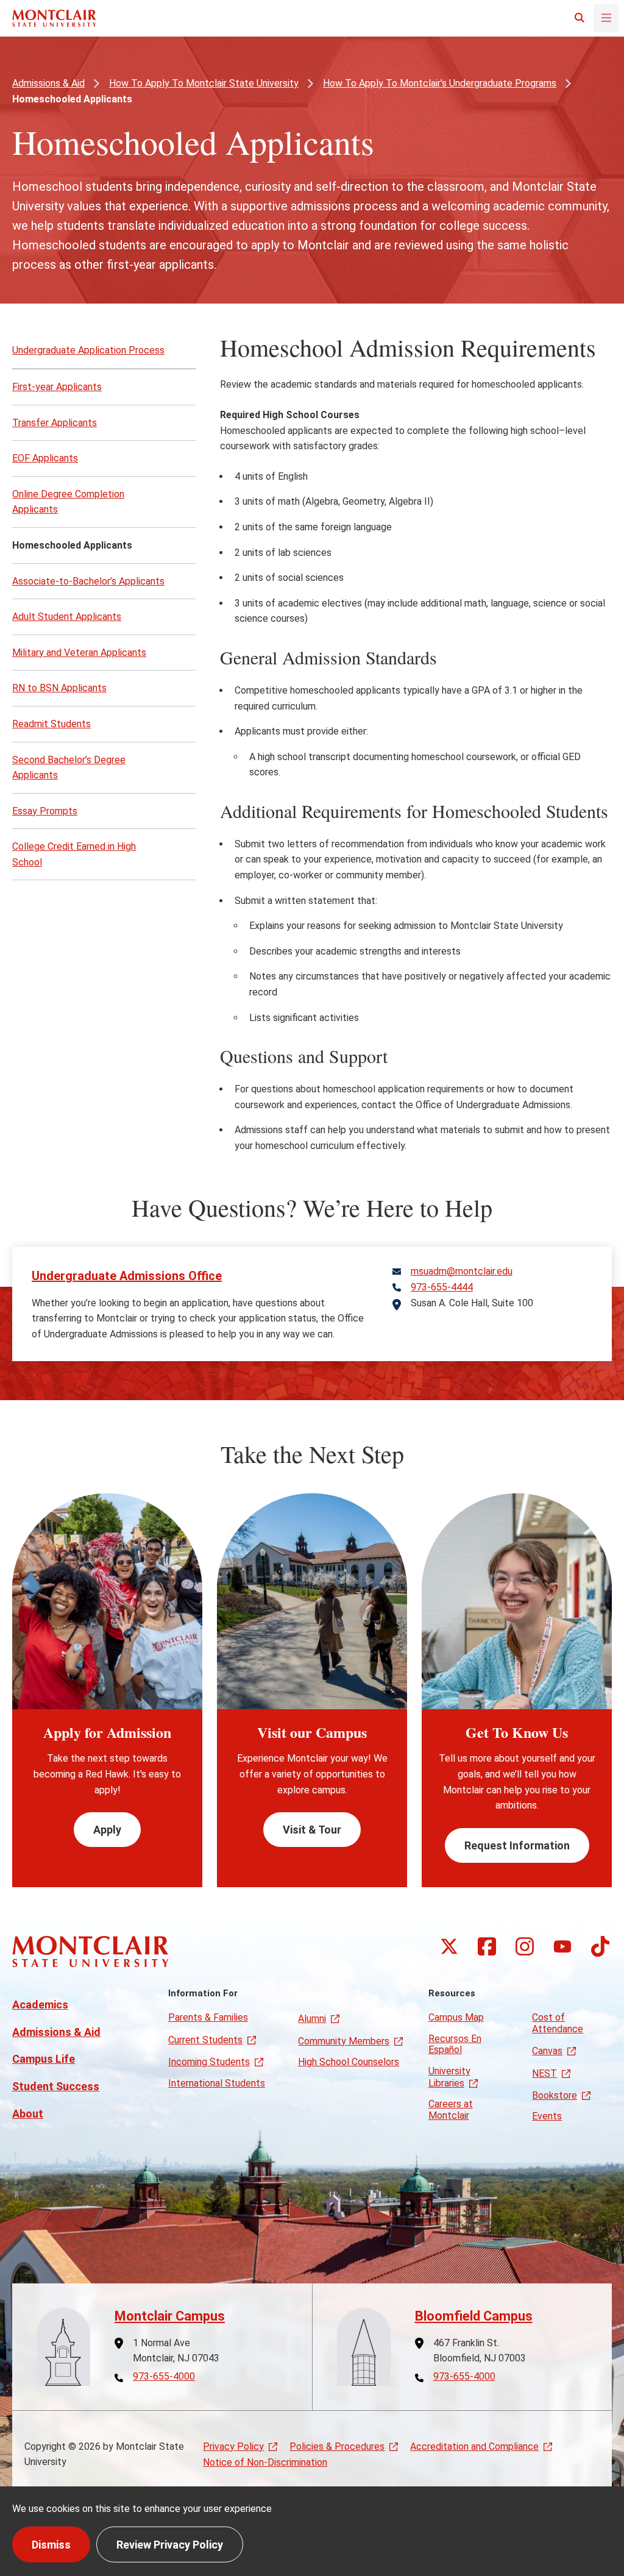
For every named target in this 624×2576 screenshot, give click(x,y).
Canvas (547, 2051)
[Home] (54, 18)
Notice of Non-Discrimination (265, 2462)
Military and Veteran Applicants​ (79, 653)
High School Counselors (349, 2062)
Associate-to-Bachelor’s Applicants (88, 581)
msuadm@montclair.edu (462, 1272)
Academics (40, 2005)
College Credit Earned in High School (74, 854)
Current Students (205, 2040)
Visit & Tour (312, 1830)
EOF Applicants (45, 458)
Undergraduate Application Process (88, 350)
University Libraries (449, 2077)
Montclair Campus (170, 2316)
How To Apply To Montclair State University (204, 83)
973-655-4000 (164, 2377)
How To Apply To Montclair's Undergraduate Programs (440, 83)
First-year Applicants (57, 387)
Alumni (312, 2019)
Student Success (56, 2086)
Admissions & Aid (48, 83)
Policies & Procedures (337, 2446)
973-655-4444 (442, 1287)
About (28, 2114)
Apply (107, 1830)
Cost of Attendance (558, 2023)
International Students (217, 2083)
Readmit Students (51, 724)
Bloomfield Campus (474, 2316)
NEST (544, 2073)
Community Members (344, 2041)
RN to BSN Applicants (59, 688)
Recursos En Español (455, 2044)
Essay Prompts (45, 811)
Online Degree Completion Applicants (68, 502)
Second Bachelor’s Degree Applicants (69, 768)
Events (547, 2116)
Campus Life (44, 2059)
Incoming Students (209, 2062)
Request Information (517, 1845)
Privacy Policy (233, 2446)
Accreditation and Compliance (474, 2446)
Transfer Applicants (55, 423)
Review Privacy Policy (170, 2544)
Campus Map (456, 2017)
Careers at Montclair (451, 2109)
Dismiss (51, 2544)
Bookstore (555, 2095)
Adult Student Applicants (67, 617)
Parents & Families (208, 2017)
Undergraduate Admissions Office (127, 1276)
